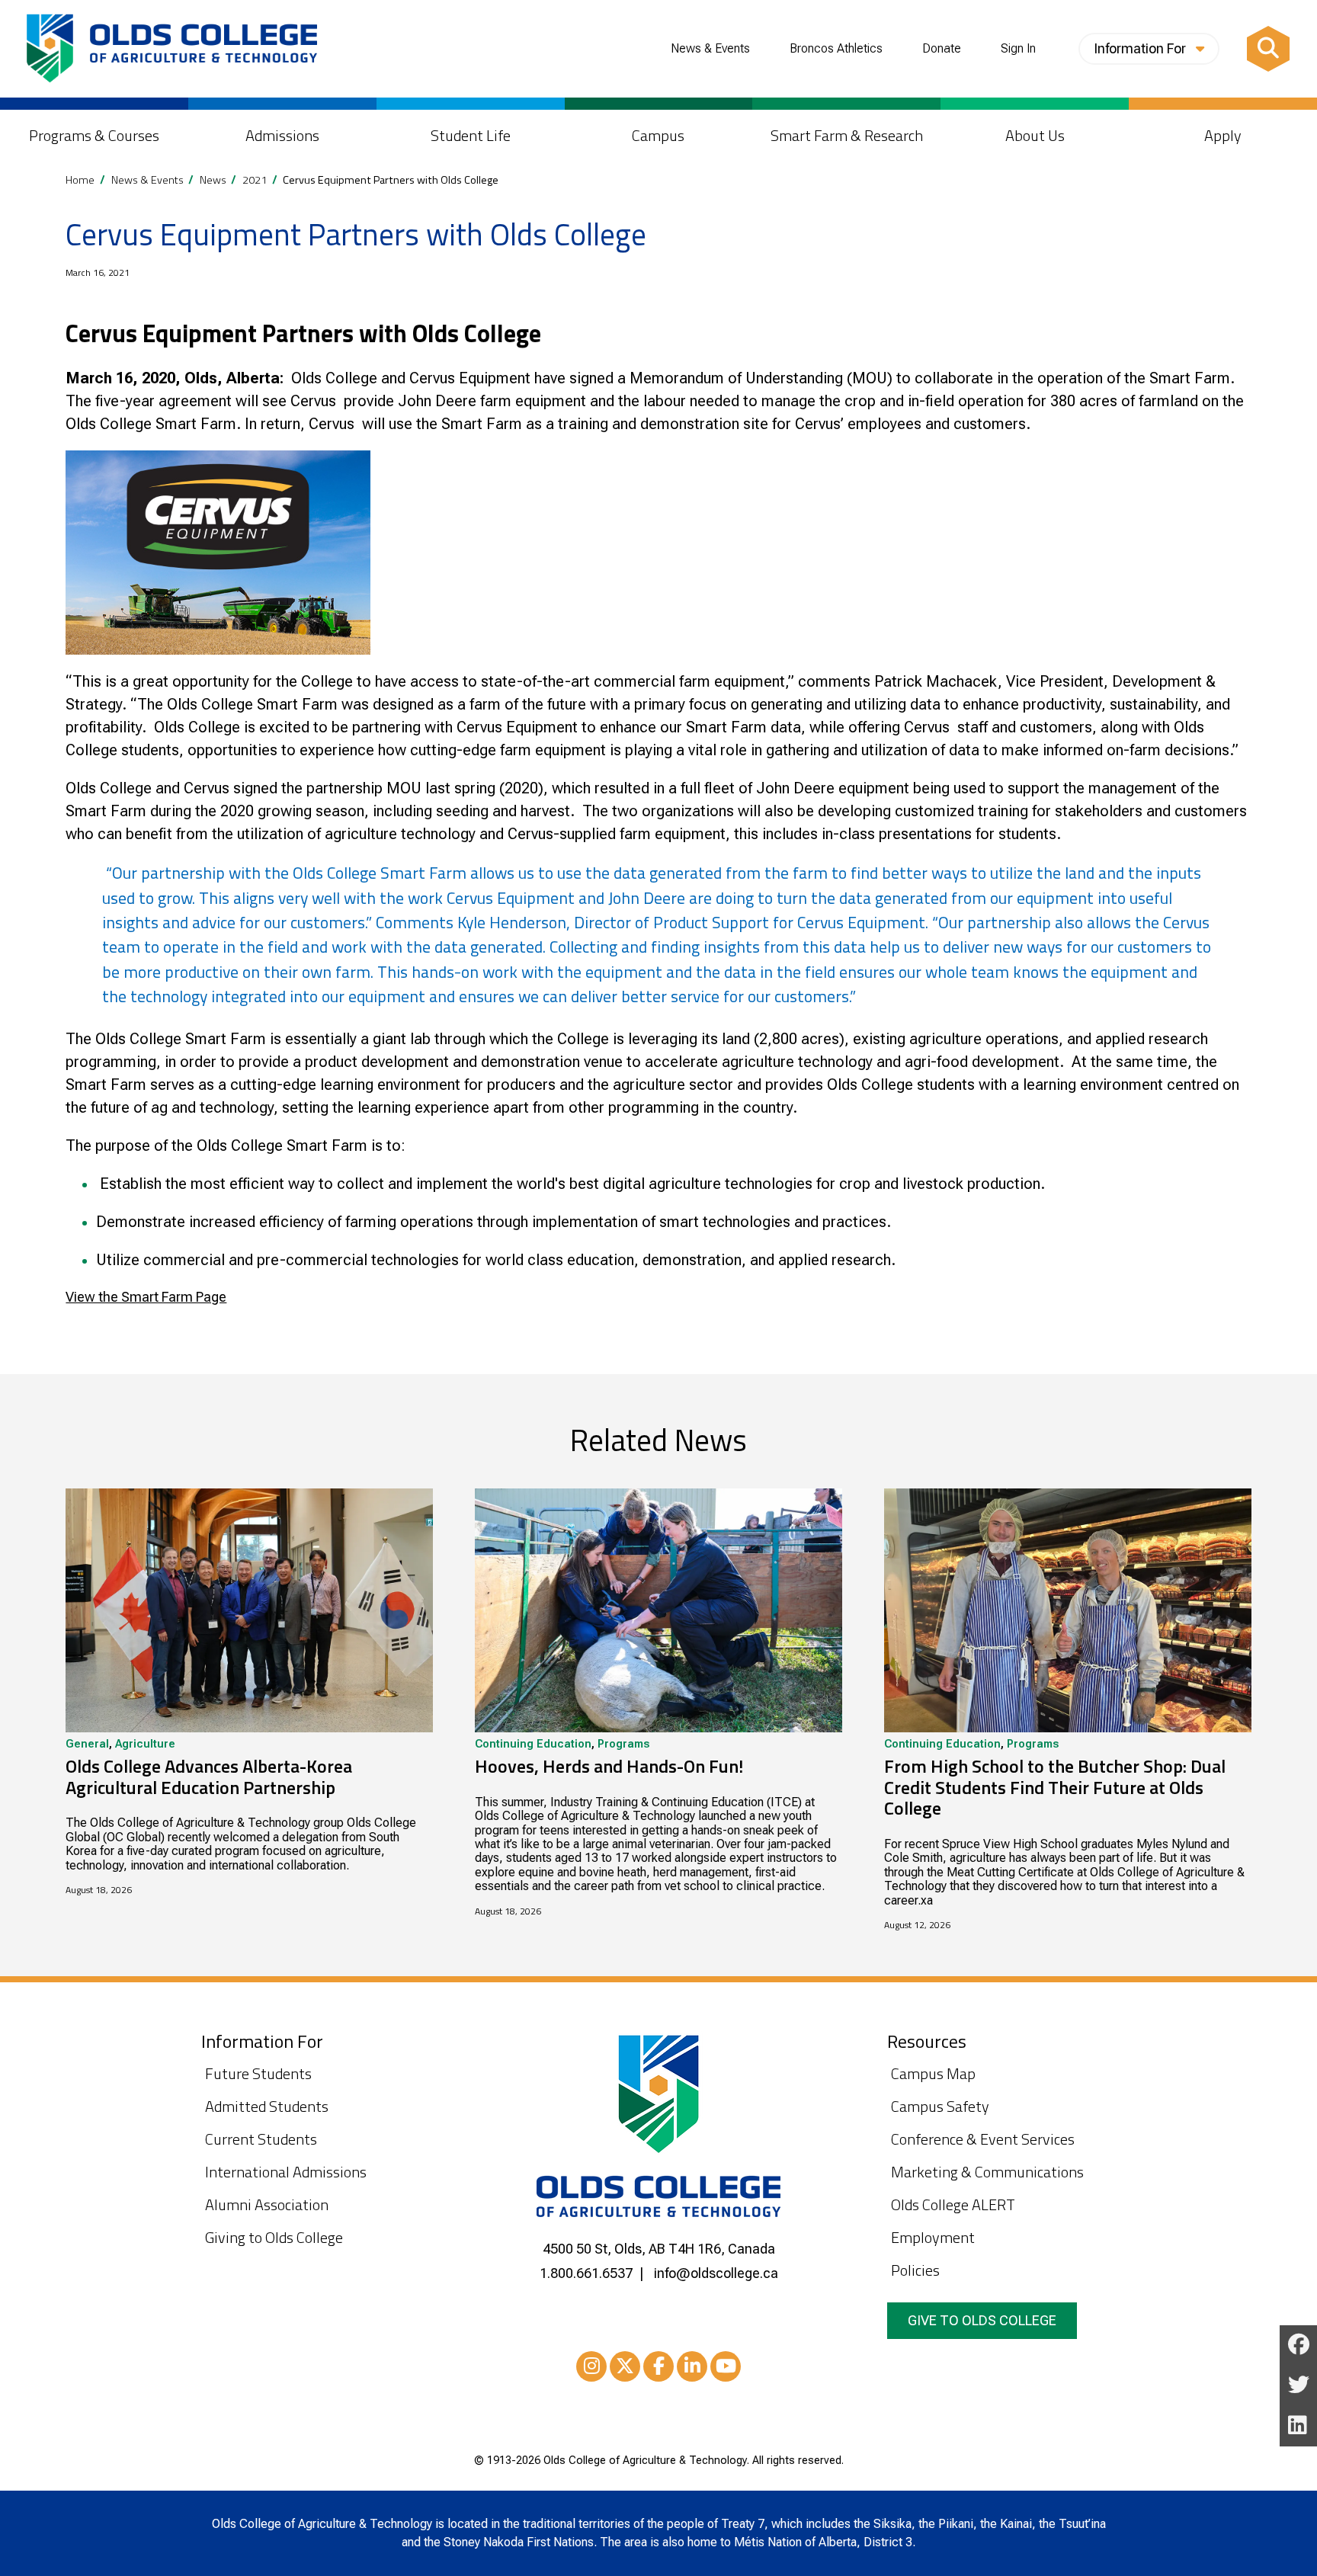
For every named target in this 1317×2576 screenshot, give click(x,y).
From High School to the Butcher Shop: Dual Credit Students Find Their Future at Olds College (1055, 1787)
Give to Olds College (982, 2320)
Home (80, 180)
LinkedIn (692, 2366)
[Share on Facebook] (1298, 2345)
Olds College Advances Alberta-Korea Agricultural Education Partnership (209, 1777)
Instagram (591, 2366)
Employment (933, 2237)
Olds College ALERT (953, 2204)
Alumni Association (267, 2204)
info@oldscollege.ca (716, 2273)
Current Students (261, 2139)
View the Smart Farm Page (146, 1297)
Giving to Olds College (274, 2237)
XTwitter (625, 2366)
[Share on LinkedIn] (1298, 2427)
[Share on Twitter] (1298, 2387)
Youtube (726, 2366)
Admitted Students (267, 2106)
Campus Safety (940, 2106)
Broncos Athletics (836, 49)
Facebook (658, 2366)
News (213, 180)
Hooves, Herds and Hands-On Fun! (609, 1766)
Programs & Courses (94, 135)
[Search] (1268, 49)
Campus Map (933, 2073)
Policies (915, 2270)
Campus (658, 135)
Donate (942, 49)
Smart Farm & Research (847, 135)
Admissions (282, 135)
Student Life (471, 135)
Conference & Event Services (983, 2139)
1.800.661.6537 (586, 2273)
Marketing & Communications (987, 2172)
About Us (1035, 135)
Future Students (258, 2073)
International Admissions (286, 2172)
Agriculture (145, 1745)
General (87, 1745)
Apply (1223, 135)
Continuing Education (533, 1745)
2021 (255, 180)
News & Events (710, 49)
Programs (623, 1745)
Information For (1141, 48)
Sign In (1018, 49)
